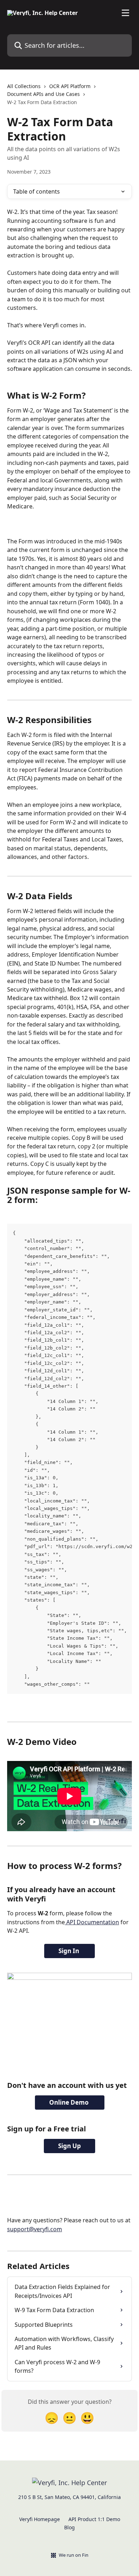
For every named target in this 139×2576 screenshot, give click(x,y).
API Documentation (92, 1922)
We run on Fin (74, 2555)
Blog (69, 2527)
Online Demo (70, 2102)
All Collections (24, 86)
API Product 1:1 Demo (94, 2519)
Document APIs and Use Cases (43, 94)
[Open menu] (125, 13)
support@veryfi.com (35, 2229)
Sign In (69, 1951)
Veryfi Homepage (40, 2519)
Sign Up (69, 2146)
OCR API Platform (70, 86)
